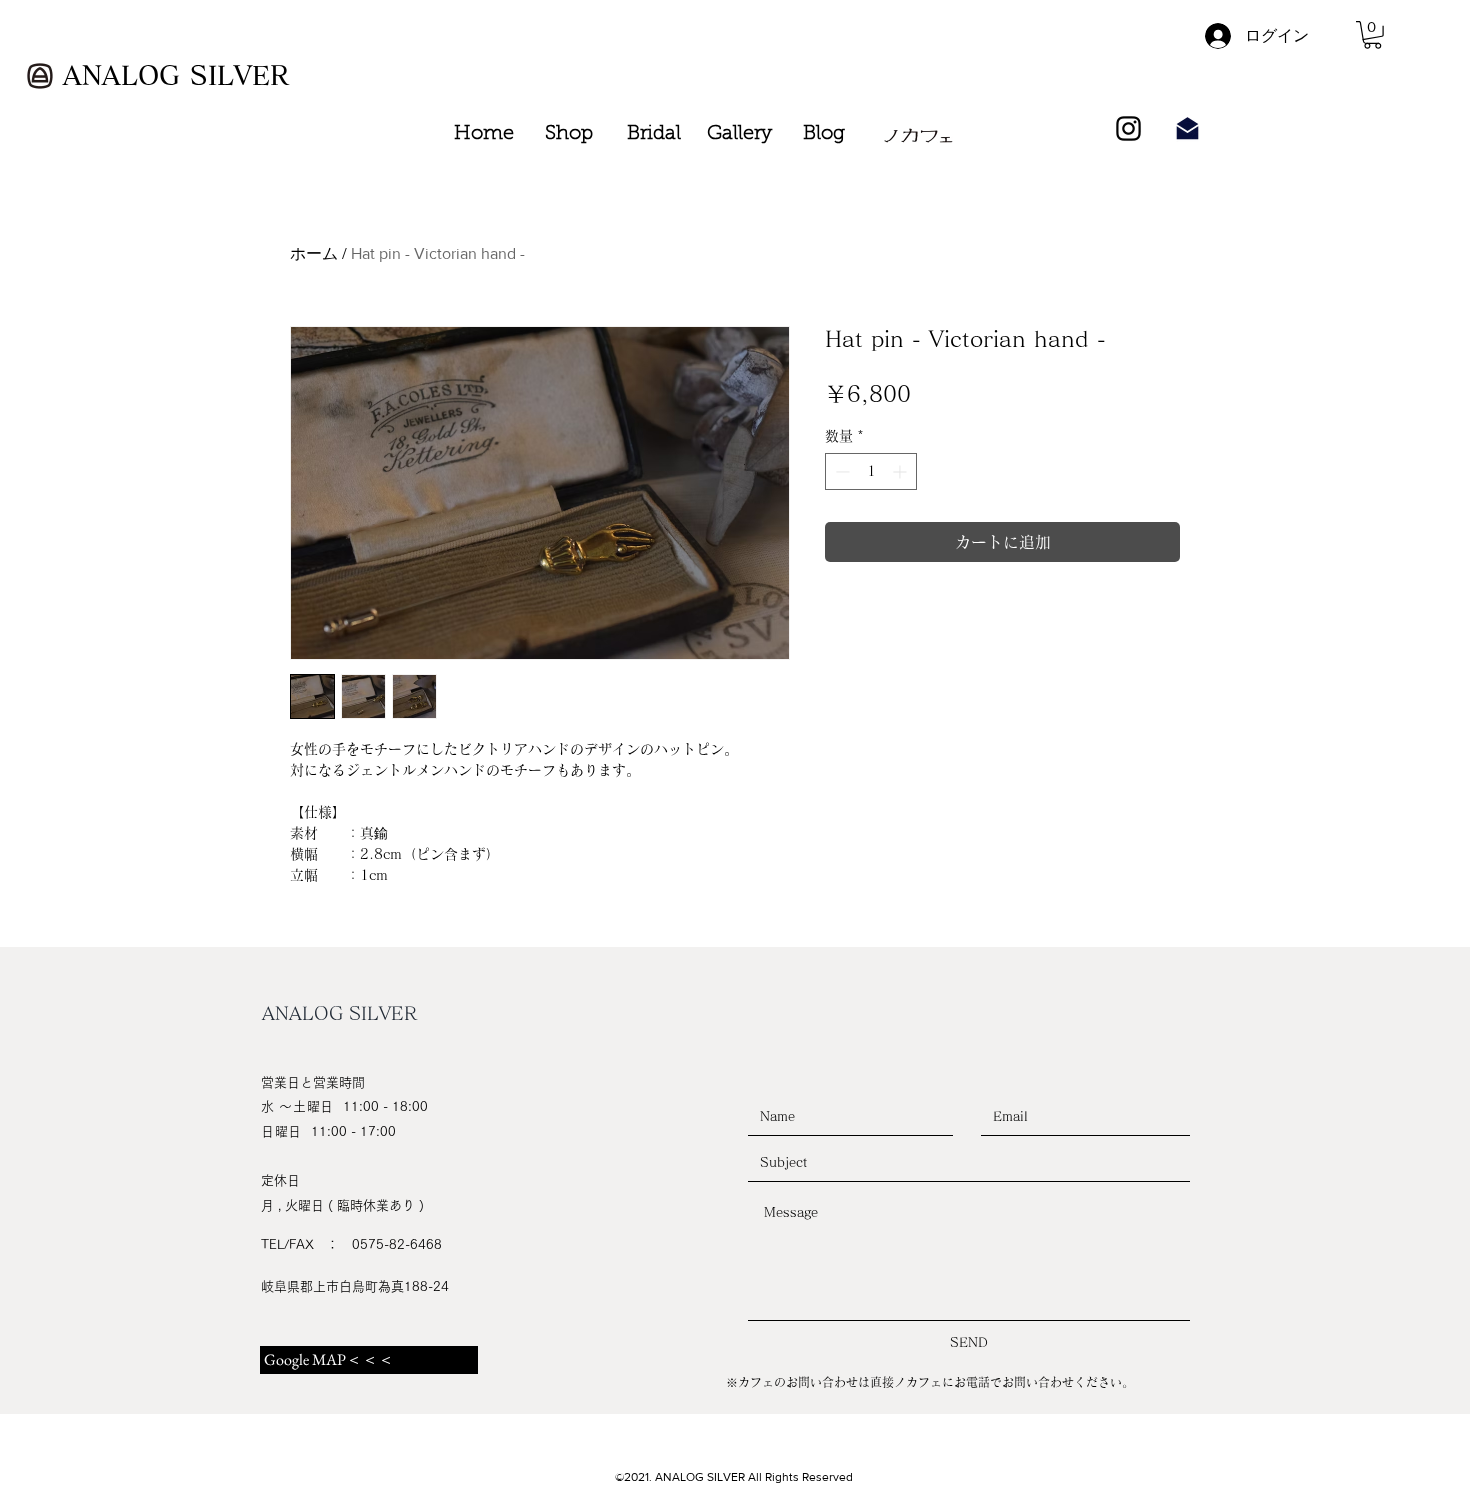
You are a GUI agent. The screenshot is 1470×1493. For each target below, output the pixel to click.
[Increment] (901, 471)
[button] (1372, 35)
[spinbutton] (871, 471)
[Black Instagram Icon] (1128, 128)
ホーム (314, 253)
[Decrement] (840, 471)
